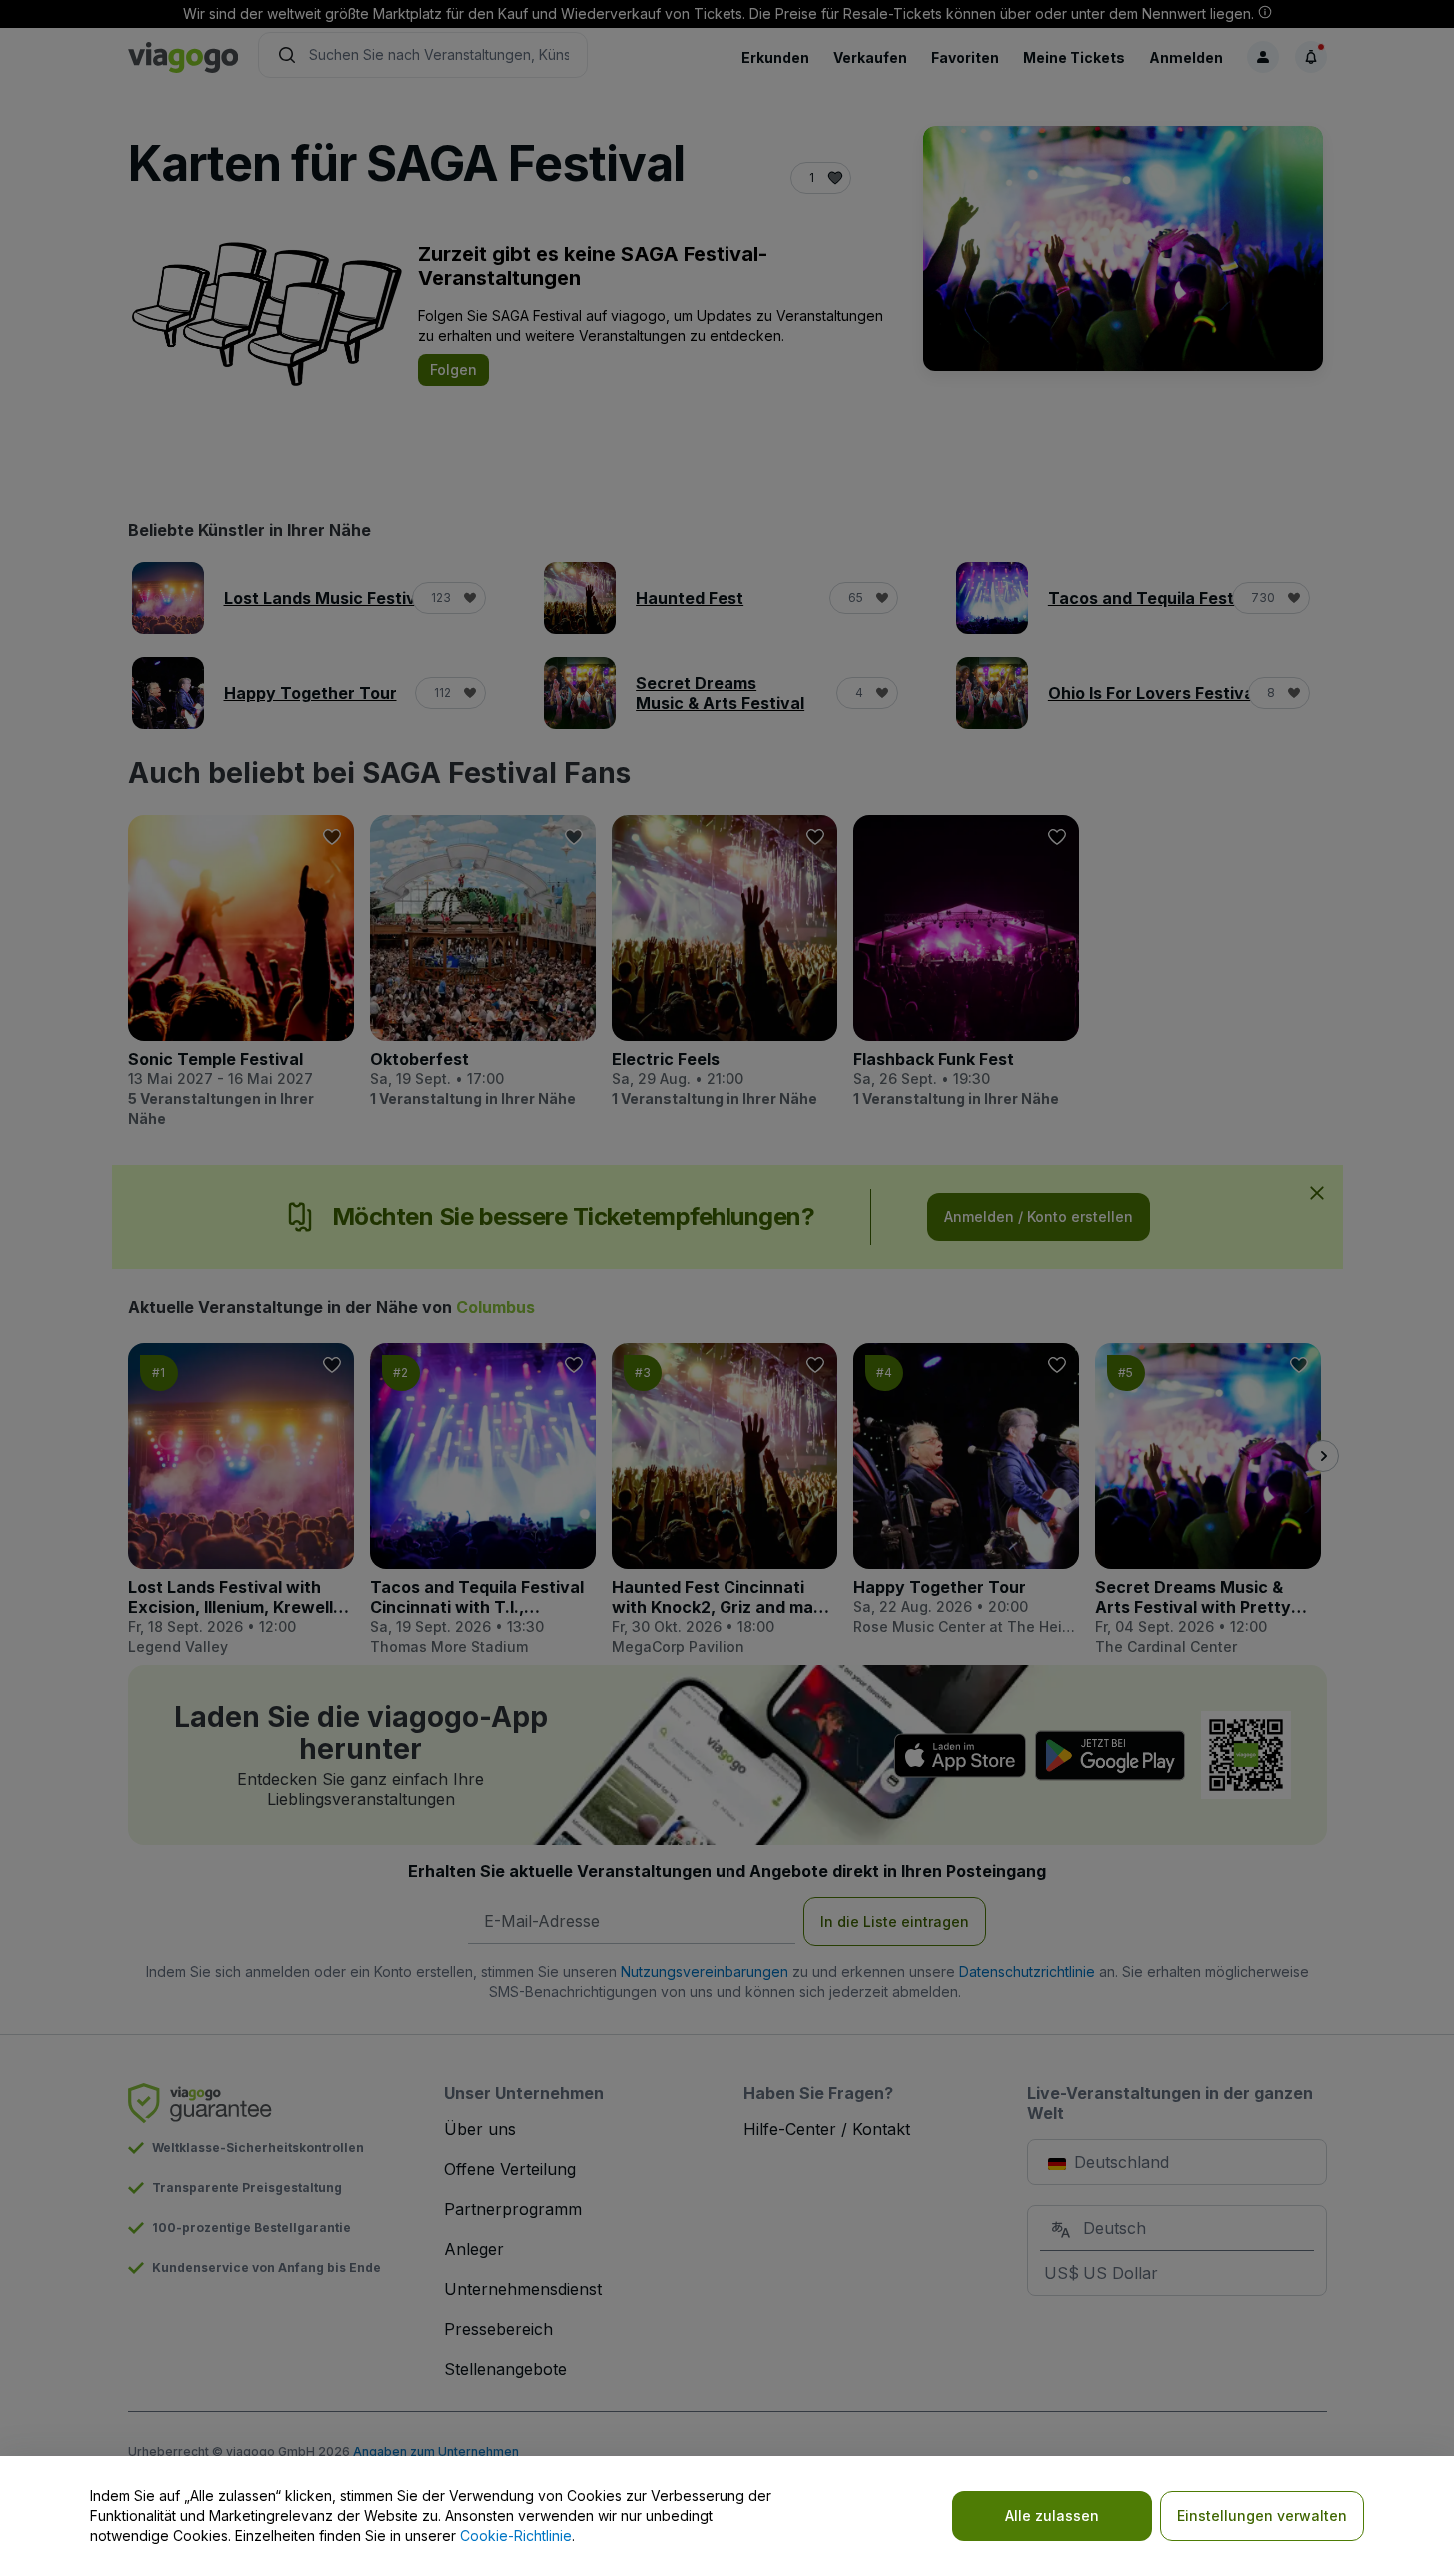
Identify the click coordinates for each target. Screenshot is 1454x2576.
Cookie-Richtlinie (516, 2536)
